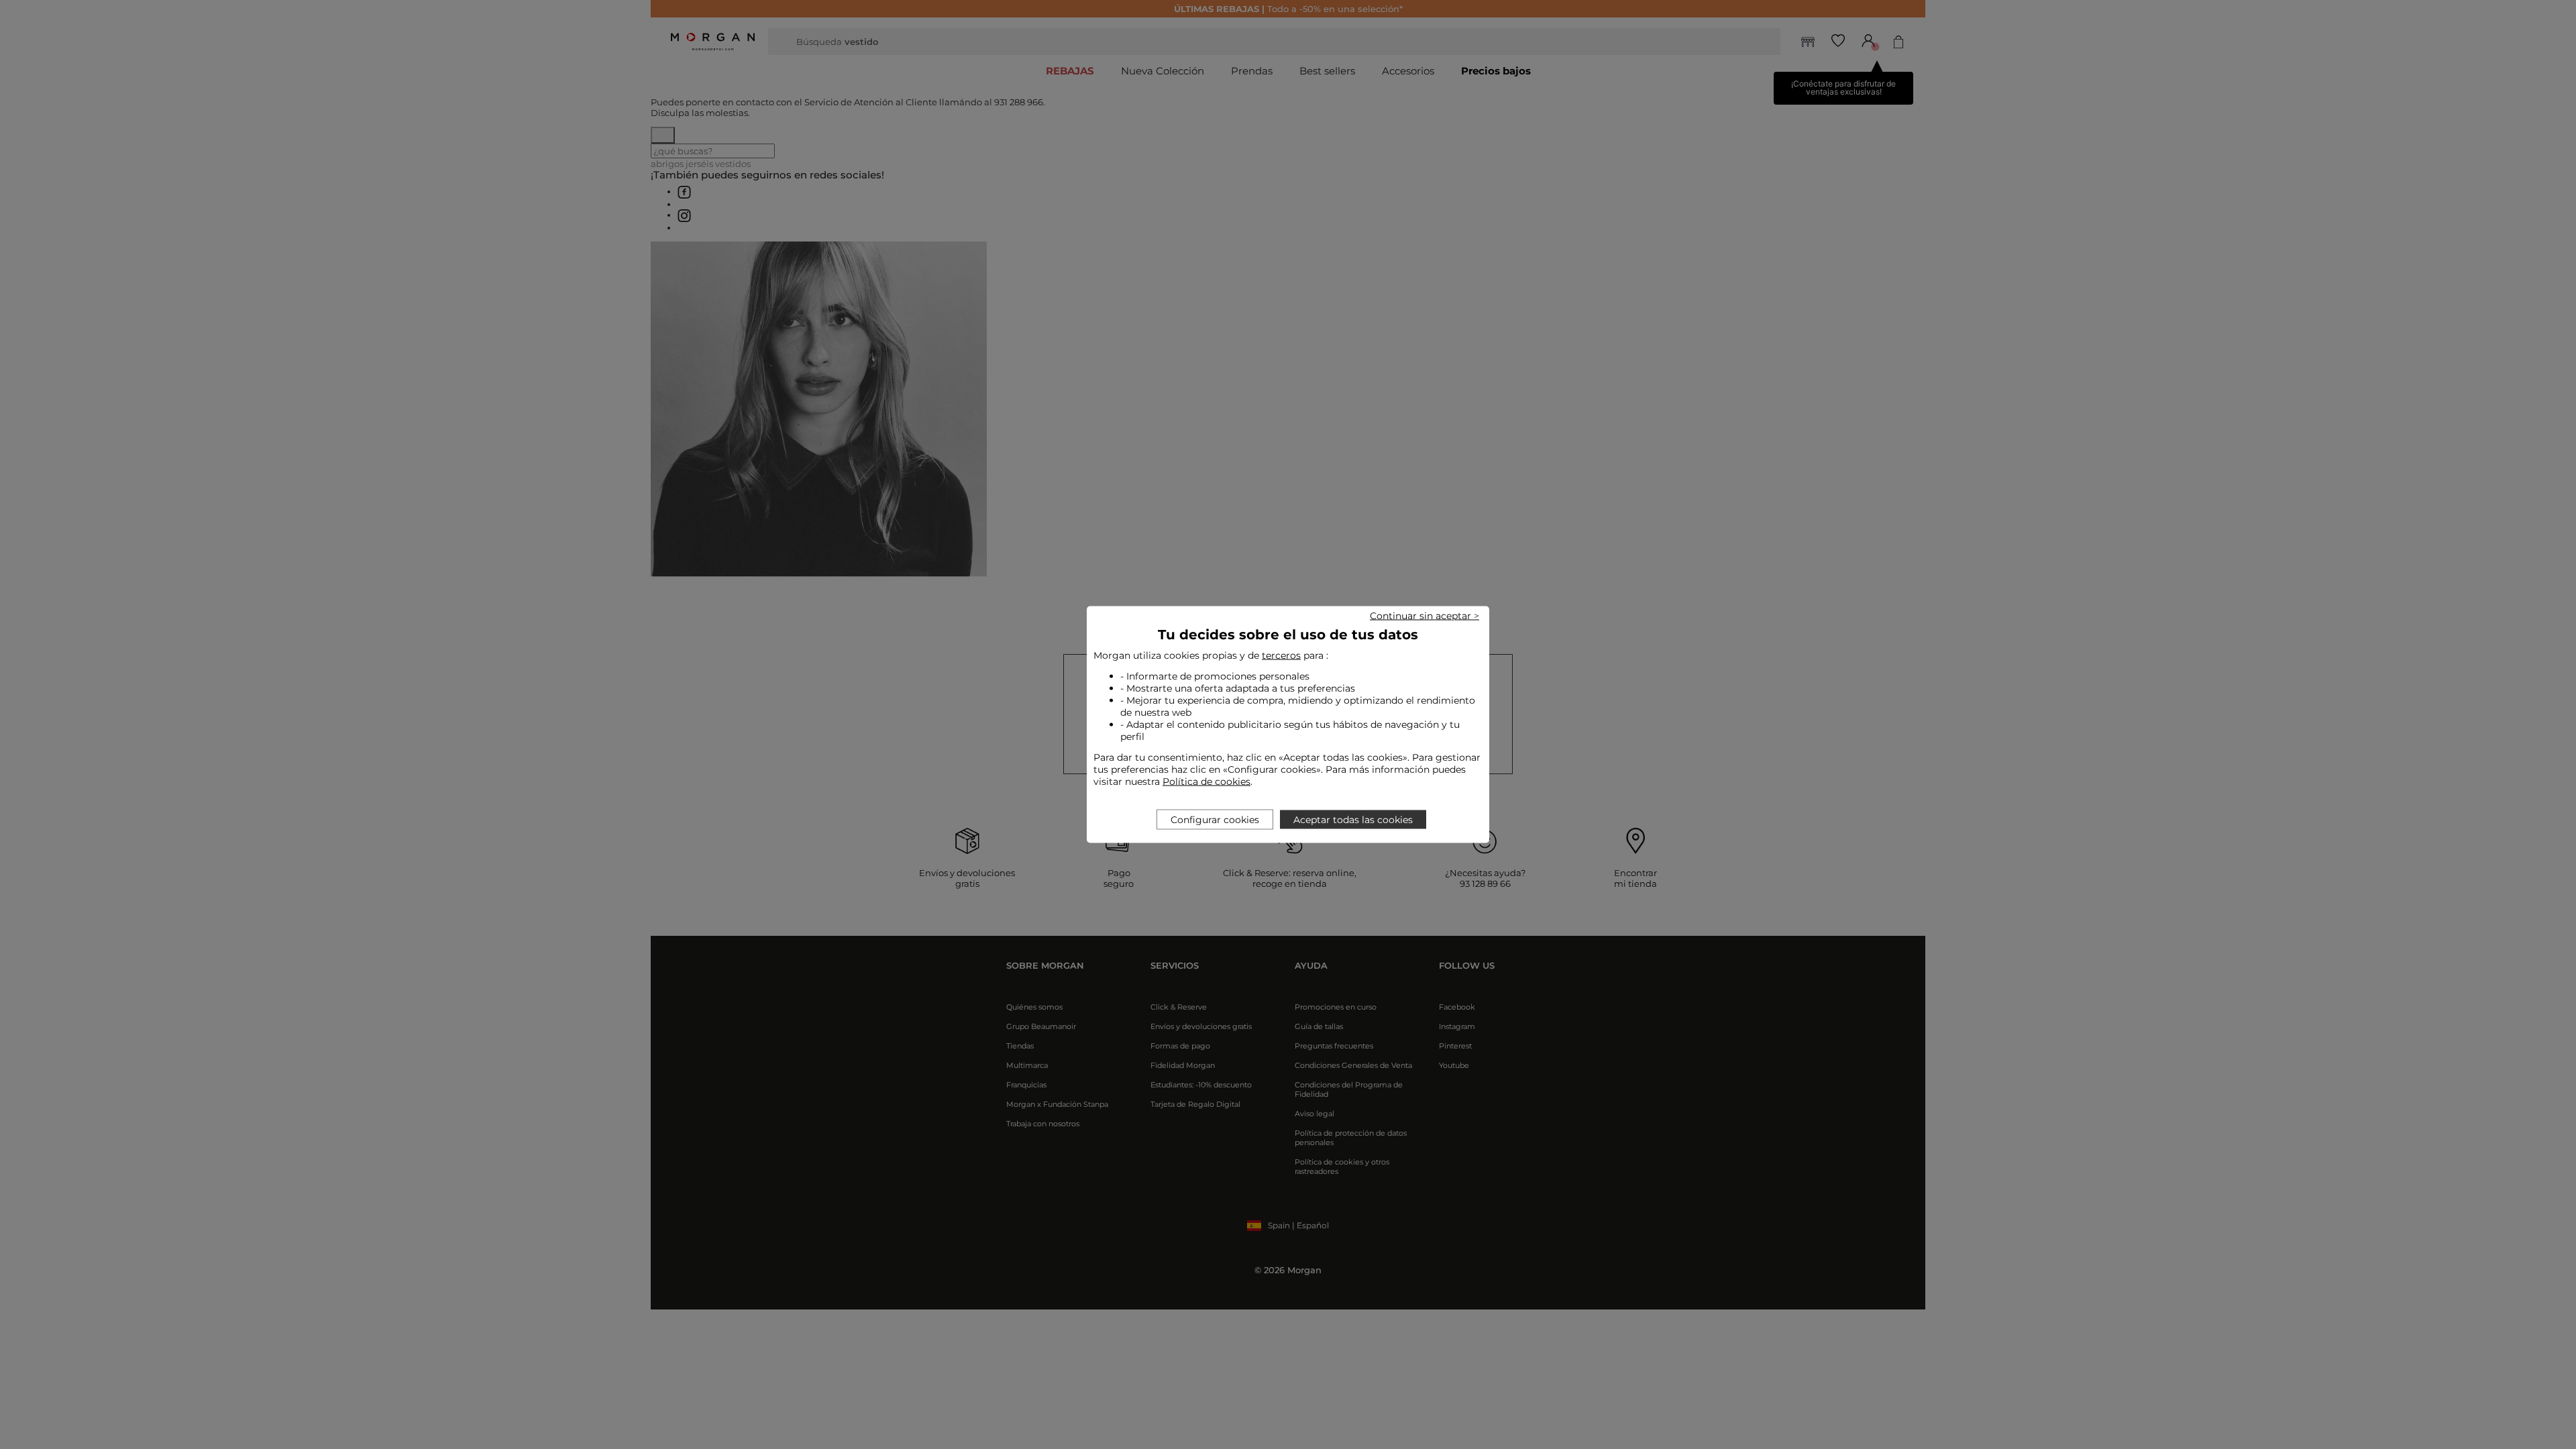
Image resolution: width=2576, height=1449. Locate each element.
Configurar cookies (1215, 820)
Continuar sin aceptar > (1425, 616)
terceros (1281, 655)
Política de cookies (1206, 782)
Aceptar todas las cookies (1353, 820)
